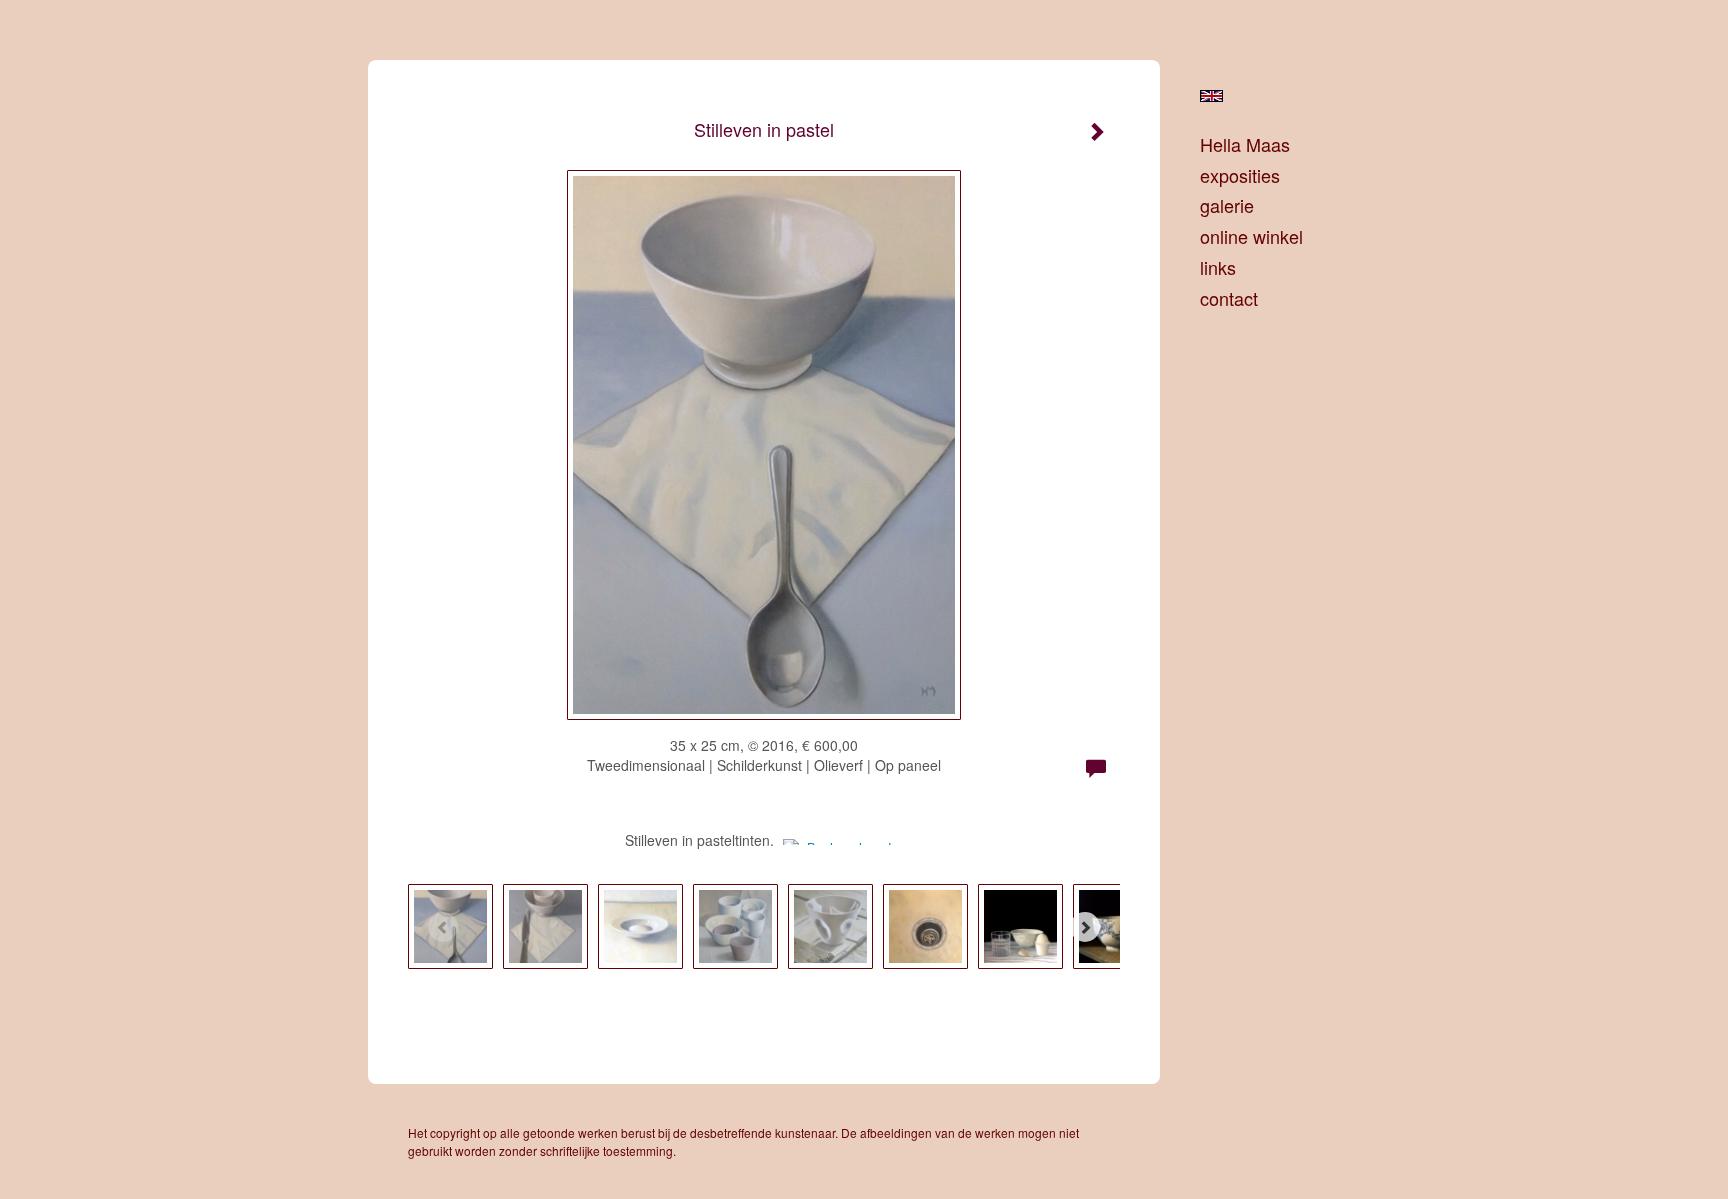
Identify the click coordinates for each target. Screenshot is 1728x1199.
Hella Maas (1245, 144)
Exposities (1240, 175)
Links (1218, 267)
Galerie (1227, 205)
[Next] (1085, 927)
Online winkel (1251, 236)
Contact (1229, 298)
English (1211, 96)
